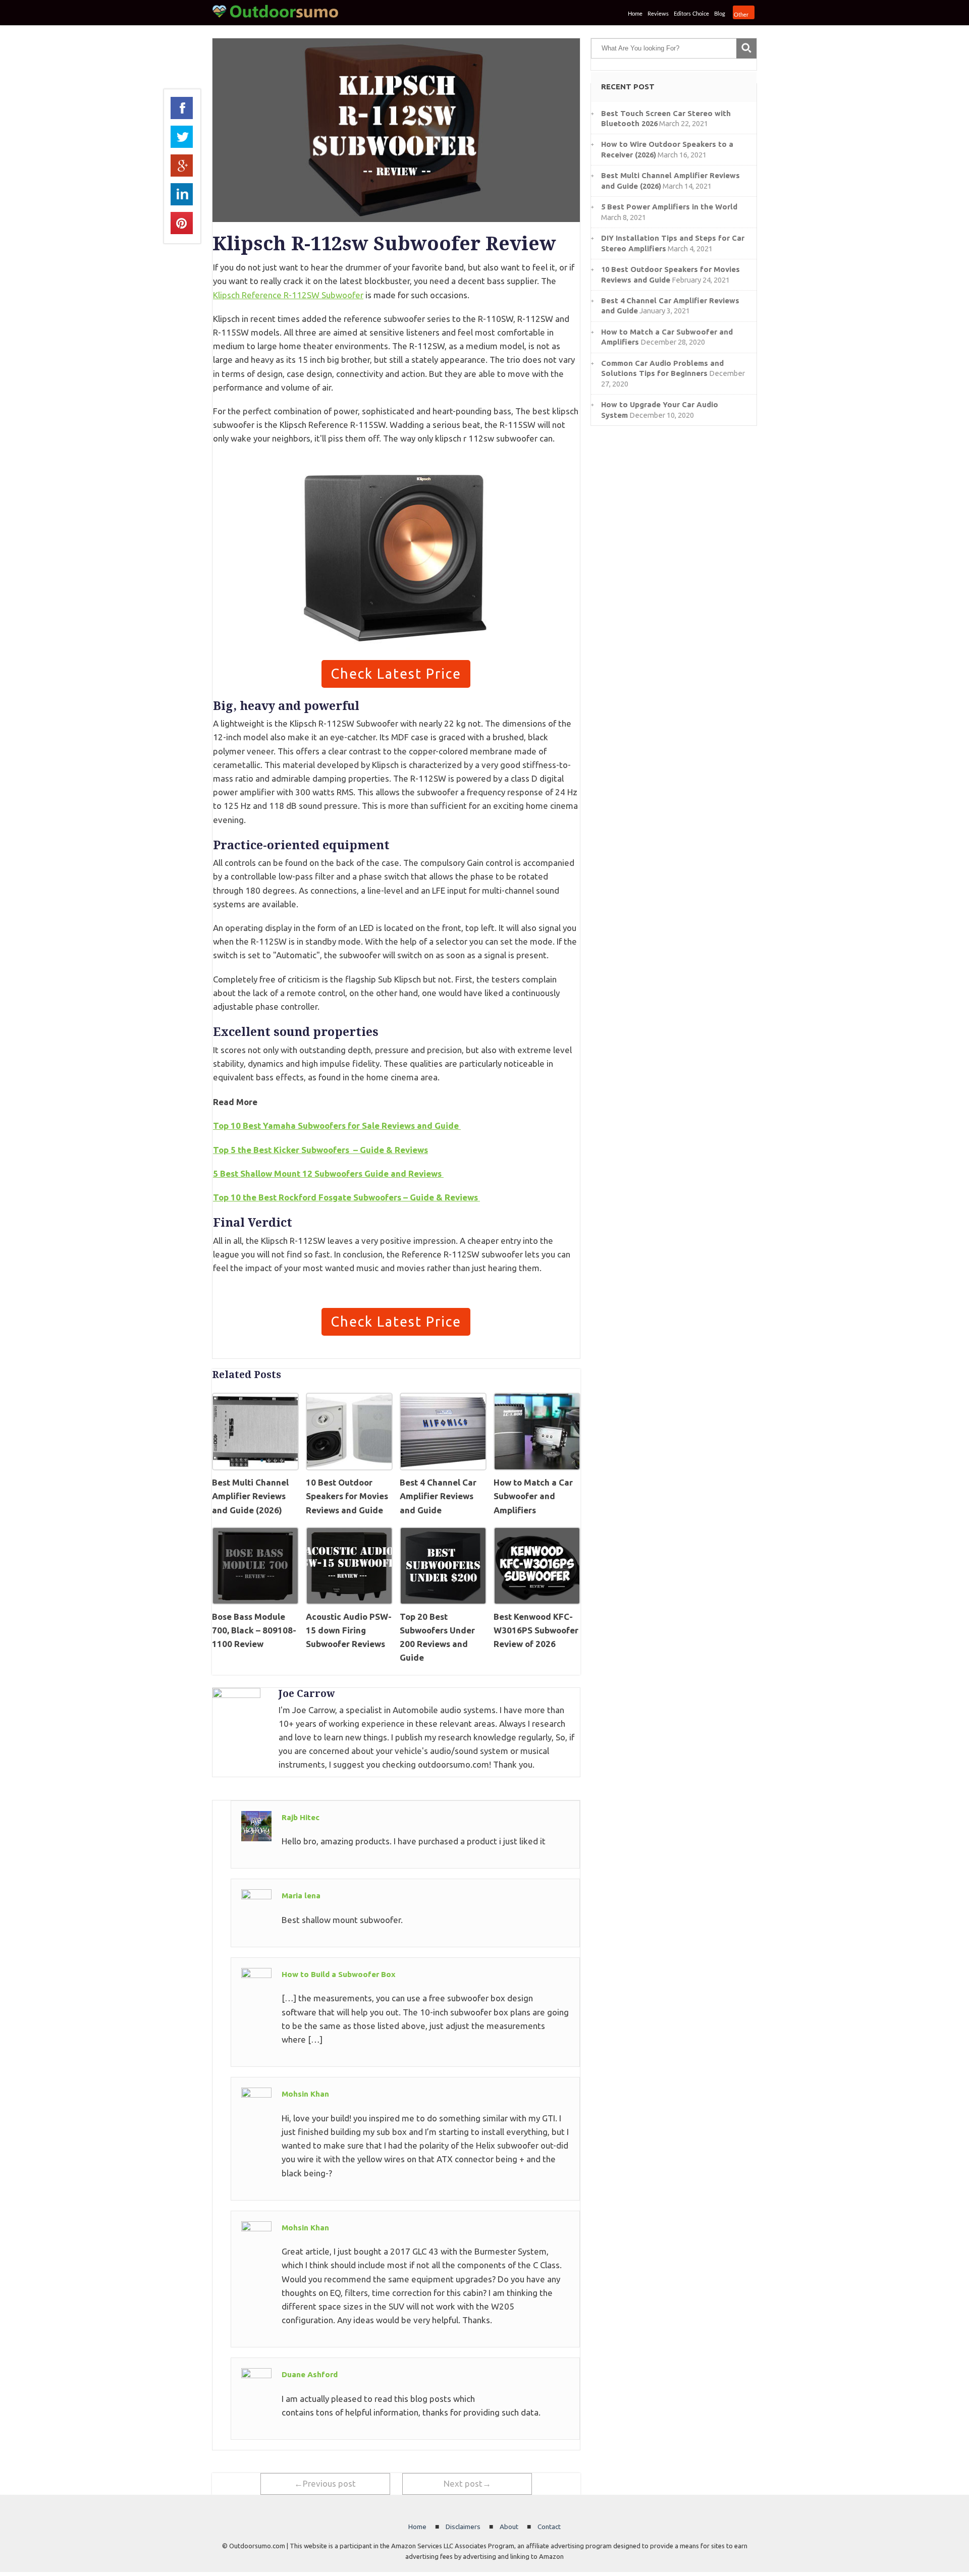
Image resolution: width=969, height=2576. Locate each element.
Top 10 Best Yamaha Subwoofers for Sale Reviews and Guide (337, 1126)
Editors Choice (691, 14)
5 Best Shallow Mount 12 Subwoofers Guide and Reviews (328, 1173)
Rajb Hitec (301, 1817)
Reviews (658, 14)
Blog (720, 14)
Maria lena (301, 1896)
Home (635, 14)
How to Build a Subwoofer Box (339, 1974)
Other (741, 15)
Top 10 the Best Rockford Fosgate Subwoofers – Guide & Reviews (346, 1197)
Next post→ (467, 2483)
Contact (549, 2527)
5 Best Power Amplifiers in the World (669, 207)
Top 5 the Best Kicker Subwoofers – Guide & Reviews (320, 1150)
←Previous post (325, 2483)
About (509, 2527)
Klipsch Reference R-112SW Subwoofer (288, 295)
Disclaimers (463, 2527)
